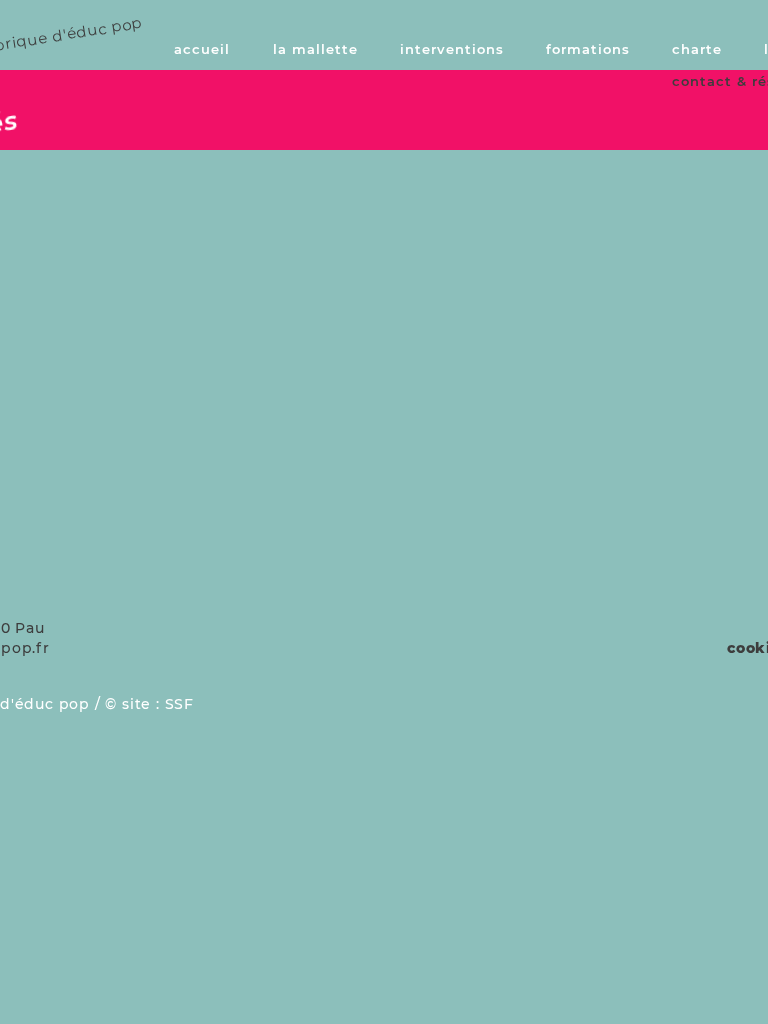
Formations (588, 49)
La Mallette (315, 49)
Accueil (202, 49)
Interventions (452, 49)
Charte (697, 49)
